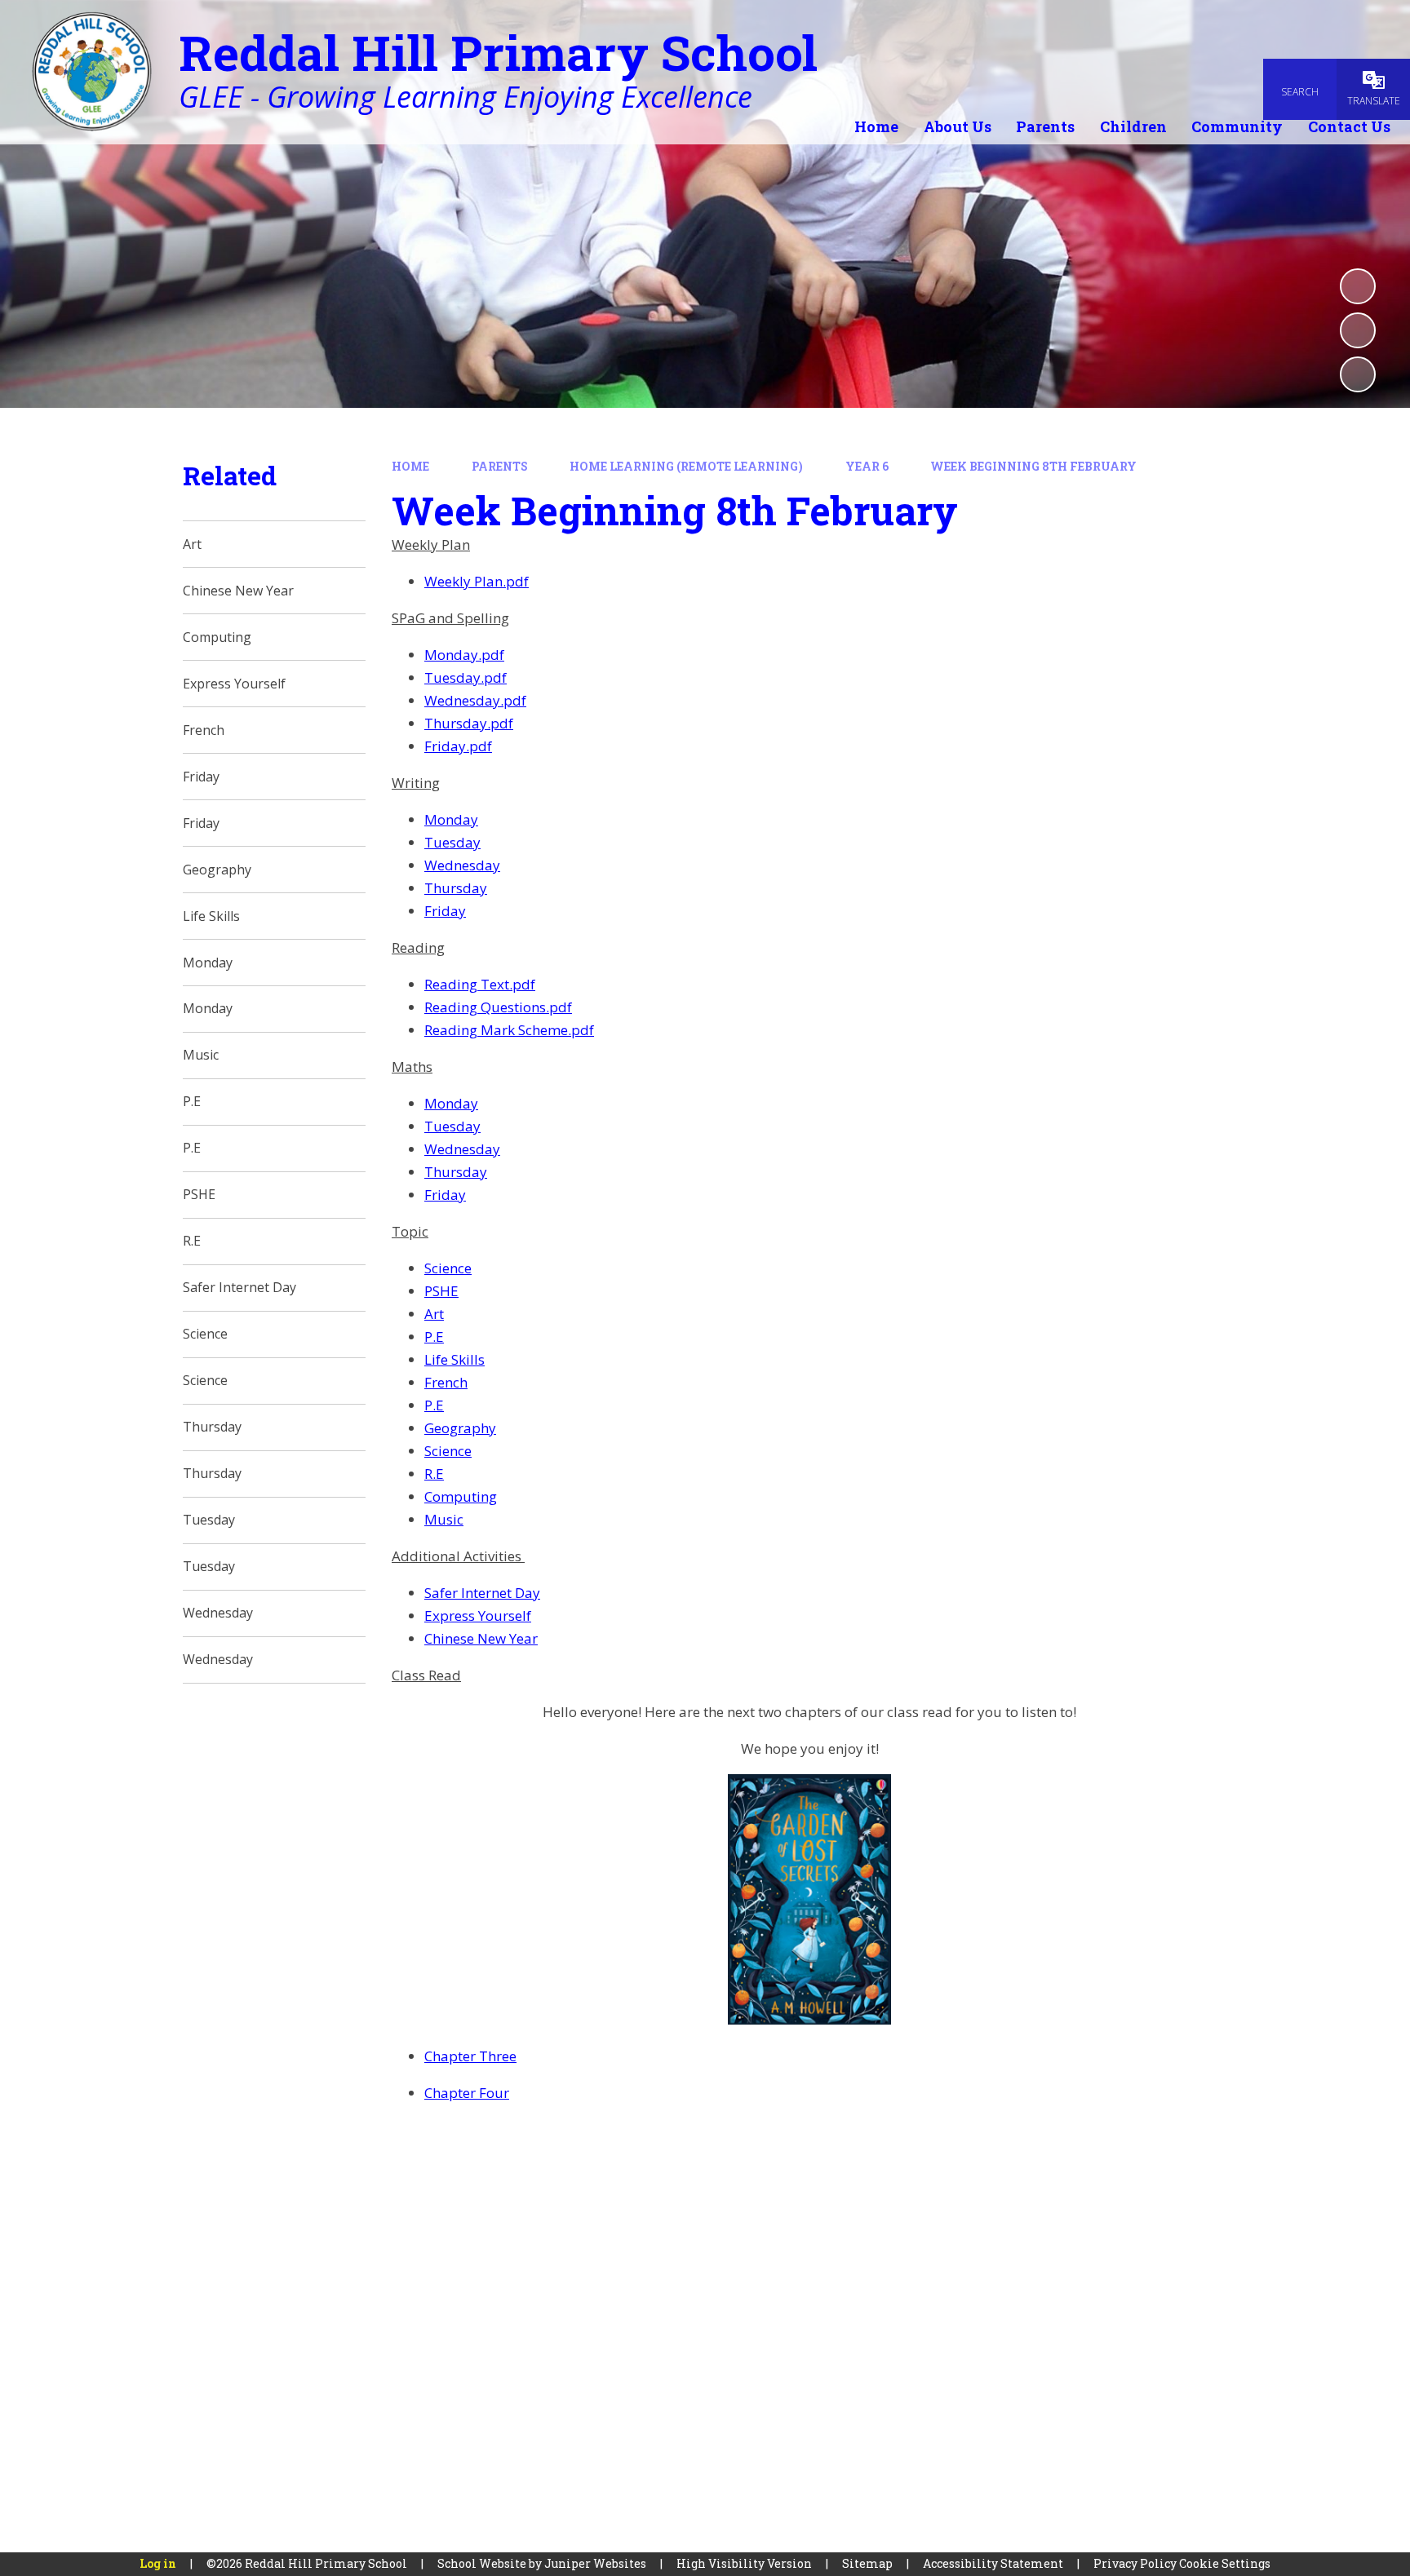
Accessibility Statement (993, 2563)
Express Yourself (478, 1616)
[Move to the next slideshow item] (1358, 374)
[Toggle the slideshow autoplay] (1358, 286)
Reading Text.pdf (480, 984)
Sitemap (867, 2563)
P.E (434, 1337)
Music (444, 1519)
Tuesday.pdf (466, 677)
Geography (460, 1428)
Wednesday (462, 865)
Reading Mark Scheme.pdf (509, 1030)
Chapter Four (467, 2093)
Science (448, 1268)
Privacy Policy (1135, 2563)
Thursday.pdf (469, 723)
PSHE (441, 1291)
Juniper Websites (595, 2563)
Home (410, 466)
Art (434, 1314)
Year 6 (867, 466)
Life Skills (454, 1359)
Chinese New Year (481, 1638)
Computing (461, 1496)
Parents (500, 466)
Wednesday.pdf (475, 700)
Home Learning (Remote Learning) (686, 466)
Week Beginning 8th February (1033, 466)
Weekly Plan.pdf (477, 581)
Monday (451, 819)
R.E (434, 1474)
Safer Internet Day (482, 1593)
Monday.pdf (464, 655)
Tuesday (452, 842)
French (446, 1382)
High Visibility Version (744, 2563)
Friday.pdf (458, 746)
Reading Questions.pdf (498, 1007)
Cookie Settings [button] (1225, 2563)
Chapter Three (470, 2056)
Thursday (456, 888)
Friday (445, 911)
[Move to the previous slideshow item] (1358, 330)
